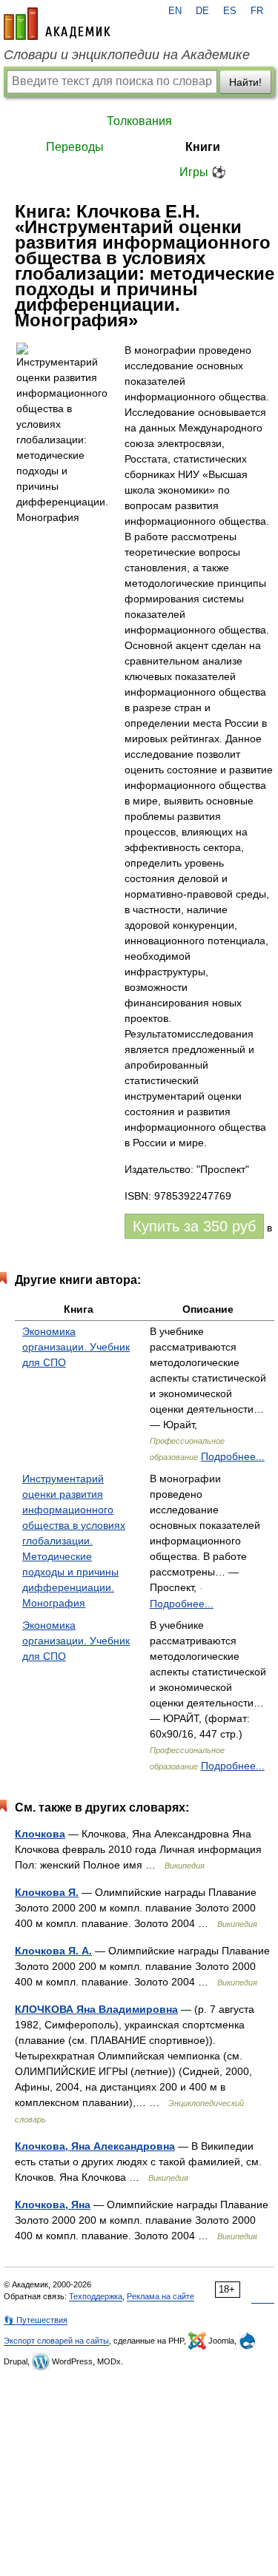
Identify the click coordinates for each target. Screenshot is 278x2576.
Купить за (194, 1226)
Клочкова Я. (47, 1892)
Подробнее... (233, 1456)
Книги (203, 147)
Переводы (75, 147)
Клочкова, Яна (53, 2205)
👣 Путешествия (36, 2320)
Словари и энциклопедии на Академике (127, 55)
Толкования (139, 121)
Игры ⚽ (203, 172)
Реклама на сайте (160, 2296)
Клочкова (40, 1834)
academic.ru (57, 24)
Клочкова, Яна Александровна (95, 2146)
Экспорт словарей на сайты (56, 2341)
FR (257, 11)
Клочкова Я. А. (53, 1951)
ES (230, 11)
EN (175, 11)
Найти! (245, 82)
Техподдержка (96, 2296)
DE (202, 11)
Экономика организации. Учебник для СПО (76, 1347)
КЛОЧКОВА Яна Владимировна (96, 2009)
